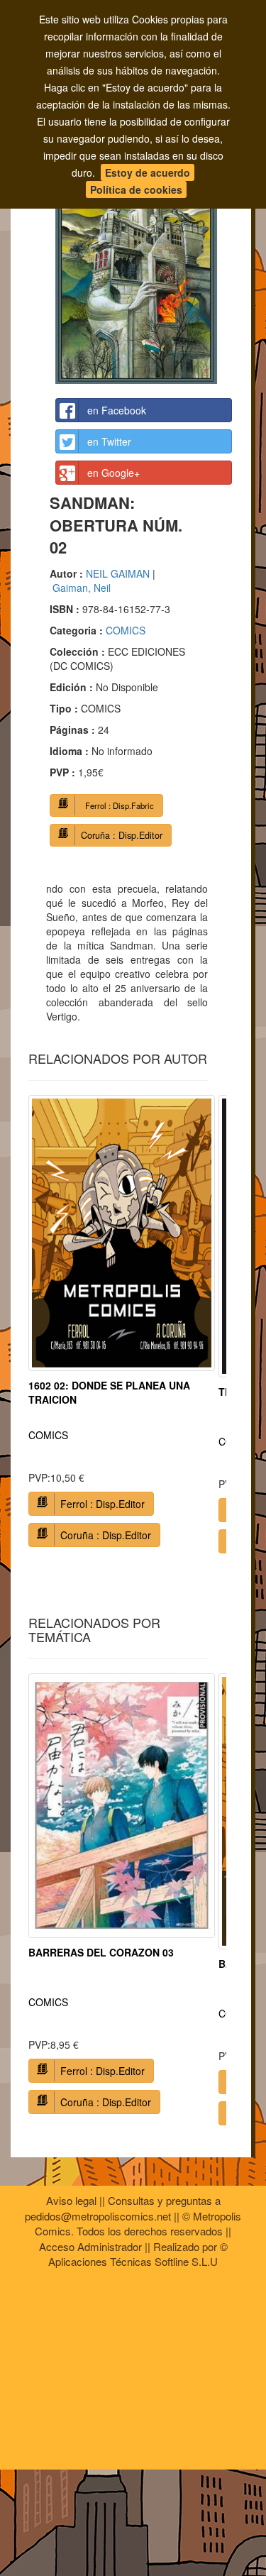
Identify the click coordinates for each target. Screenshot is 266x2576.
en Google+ (113, 473)
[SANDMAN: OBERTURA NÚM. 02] (144, 260)
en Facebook (117, 410)
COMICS (126, 630)
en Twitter (109, 441)
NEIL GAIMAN (118, 573)
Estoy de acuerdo (148, 172)
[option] (122, 1327)
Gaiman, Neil (82, 588)
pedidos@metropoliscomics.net (98, 2216)
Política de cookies (136, 189)
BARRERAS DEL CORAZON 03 (101, 1952)
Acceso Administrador (90, 2246)
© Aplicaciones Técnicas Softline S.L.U (138, 2254)
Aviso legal (71, 2200)
